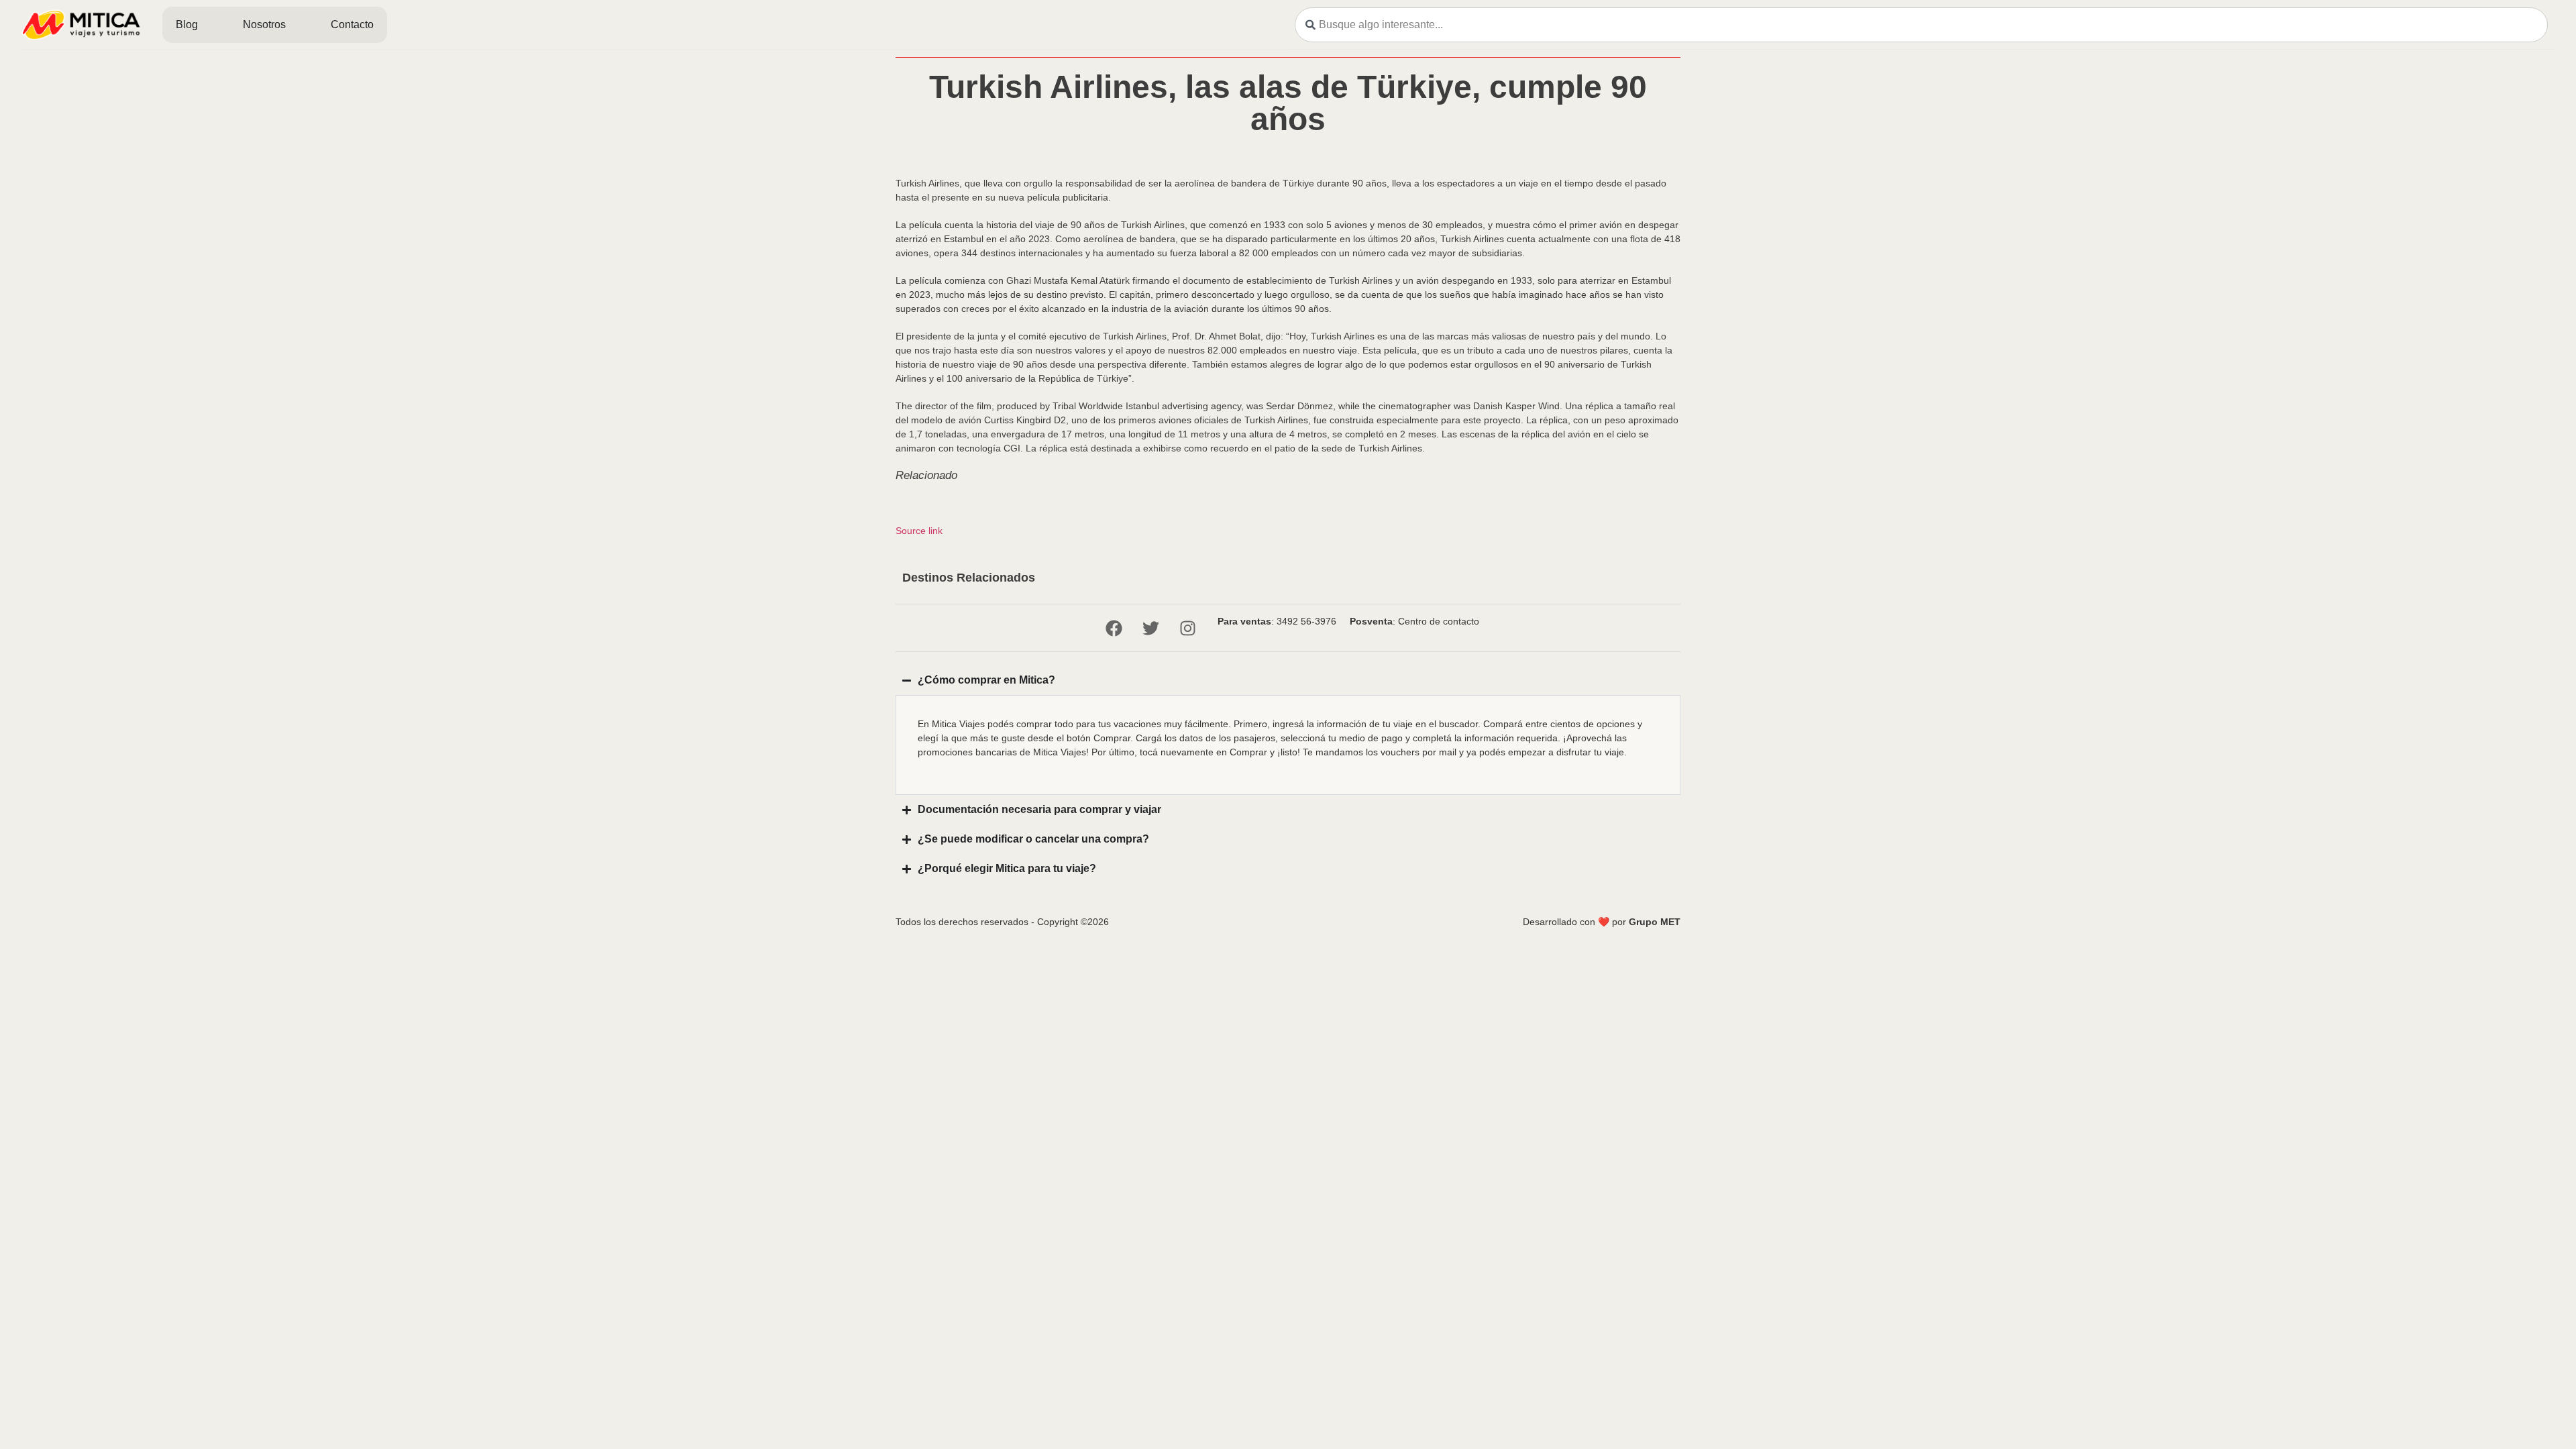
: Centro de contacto (1414, 621)
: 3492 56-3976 (1277, 621)
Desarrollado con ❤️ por (1602, 922)
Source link (919, 531)
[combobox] (1921, 25)
